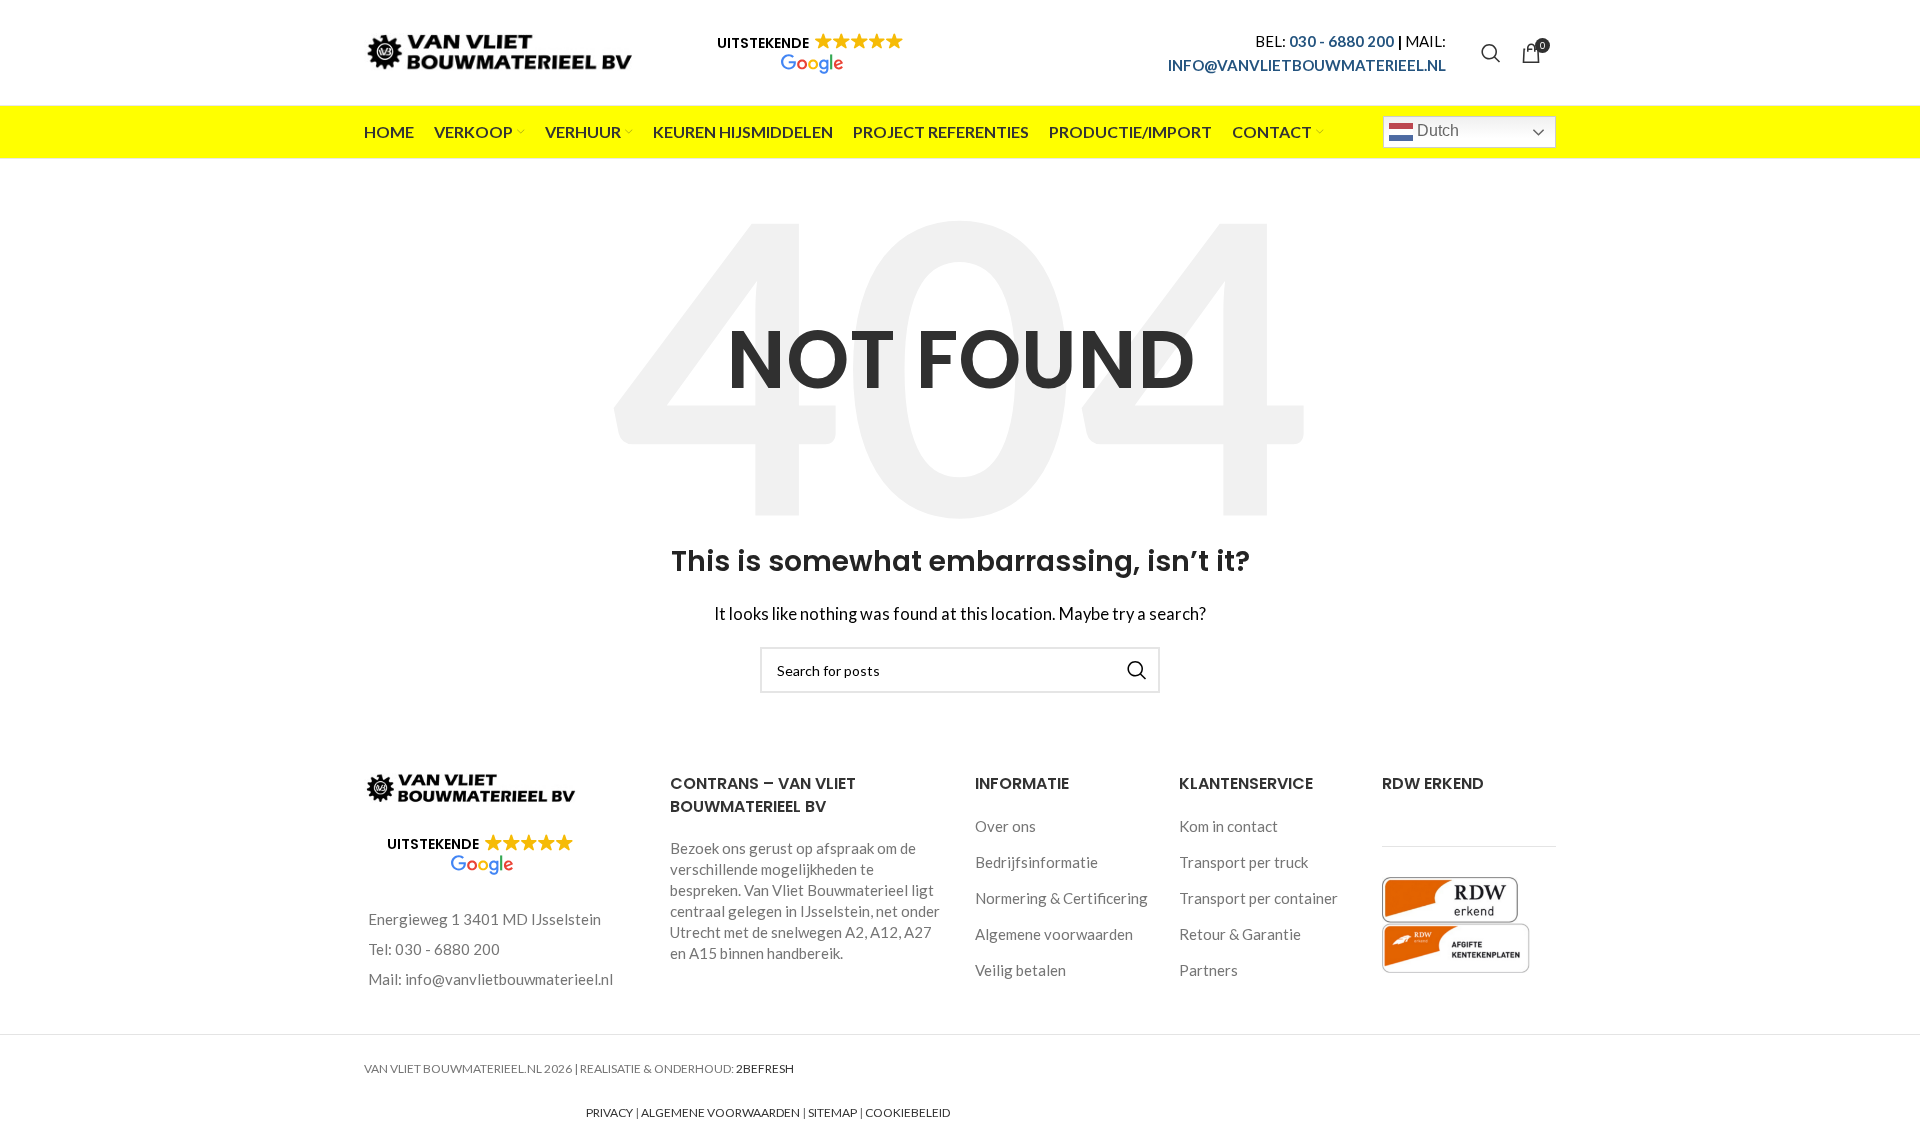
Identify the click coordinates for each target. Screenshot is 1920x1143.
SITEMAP (832, 1112)
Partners (1208, 970)
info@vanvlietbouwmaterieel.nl (509, 979)
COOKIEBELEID (907, 1112)
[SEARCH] (1137, 670)
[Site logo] (503, 50)
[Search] (1491, 53)
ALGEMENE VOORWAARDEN (720, 1112)
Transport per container (1258, 898)
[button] (810, 53)
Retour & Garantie (1240, 934)
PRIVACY (609, 1112)
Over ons (1005, 826)
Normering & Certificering (1061, 898)
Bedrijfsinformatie (1036, 862)
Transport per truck (1243, 862)
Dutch (1436, 130)
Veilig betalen (1020, 970)
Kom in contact (1228, 826)
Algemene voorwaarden (1054, 934)
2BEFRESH (765, 1068)
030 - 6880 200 (1341, 41)
